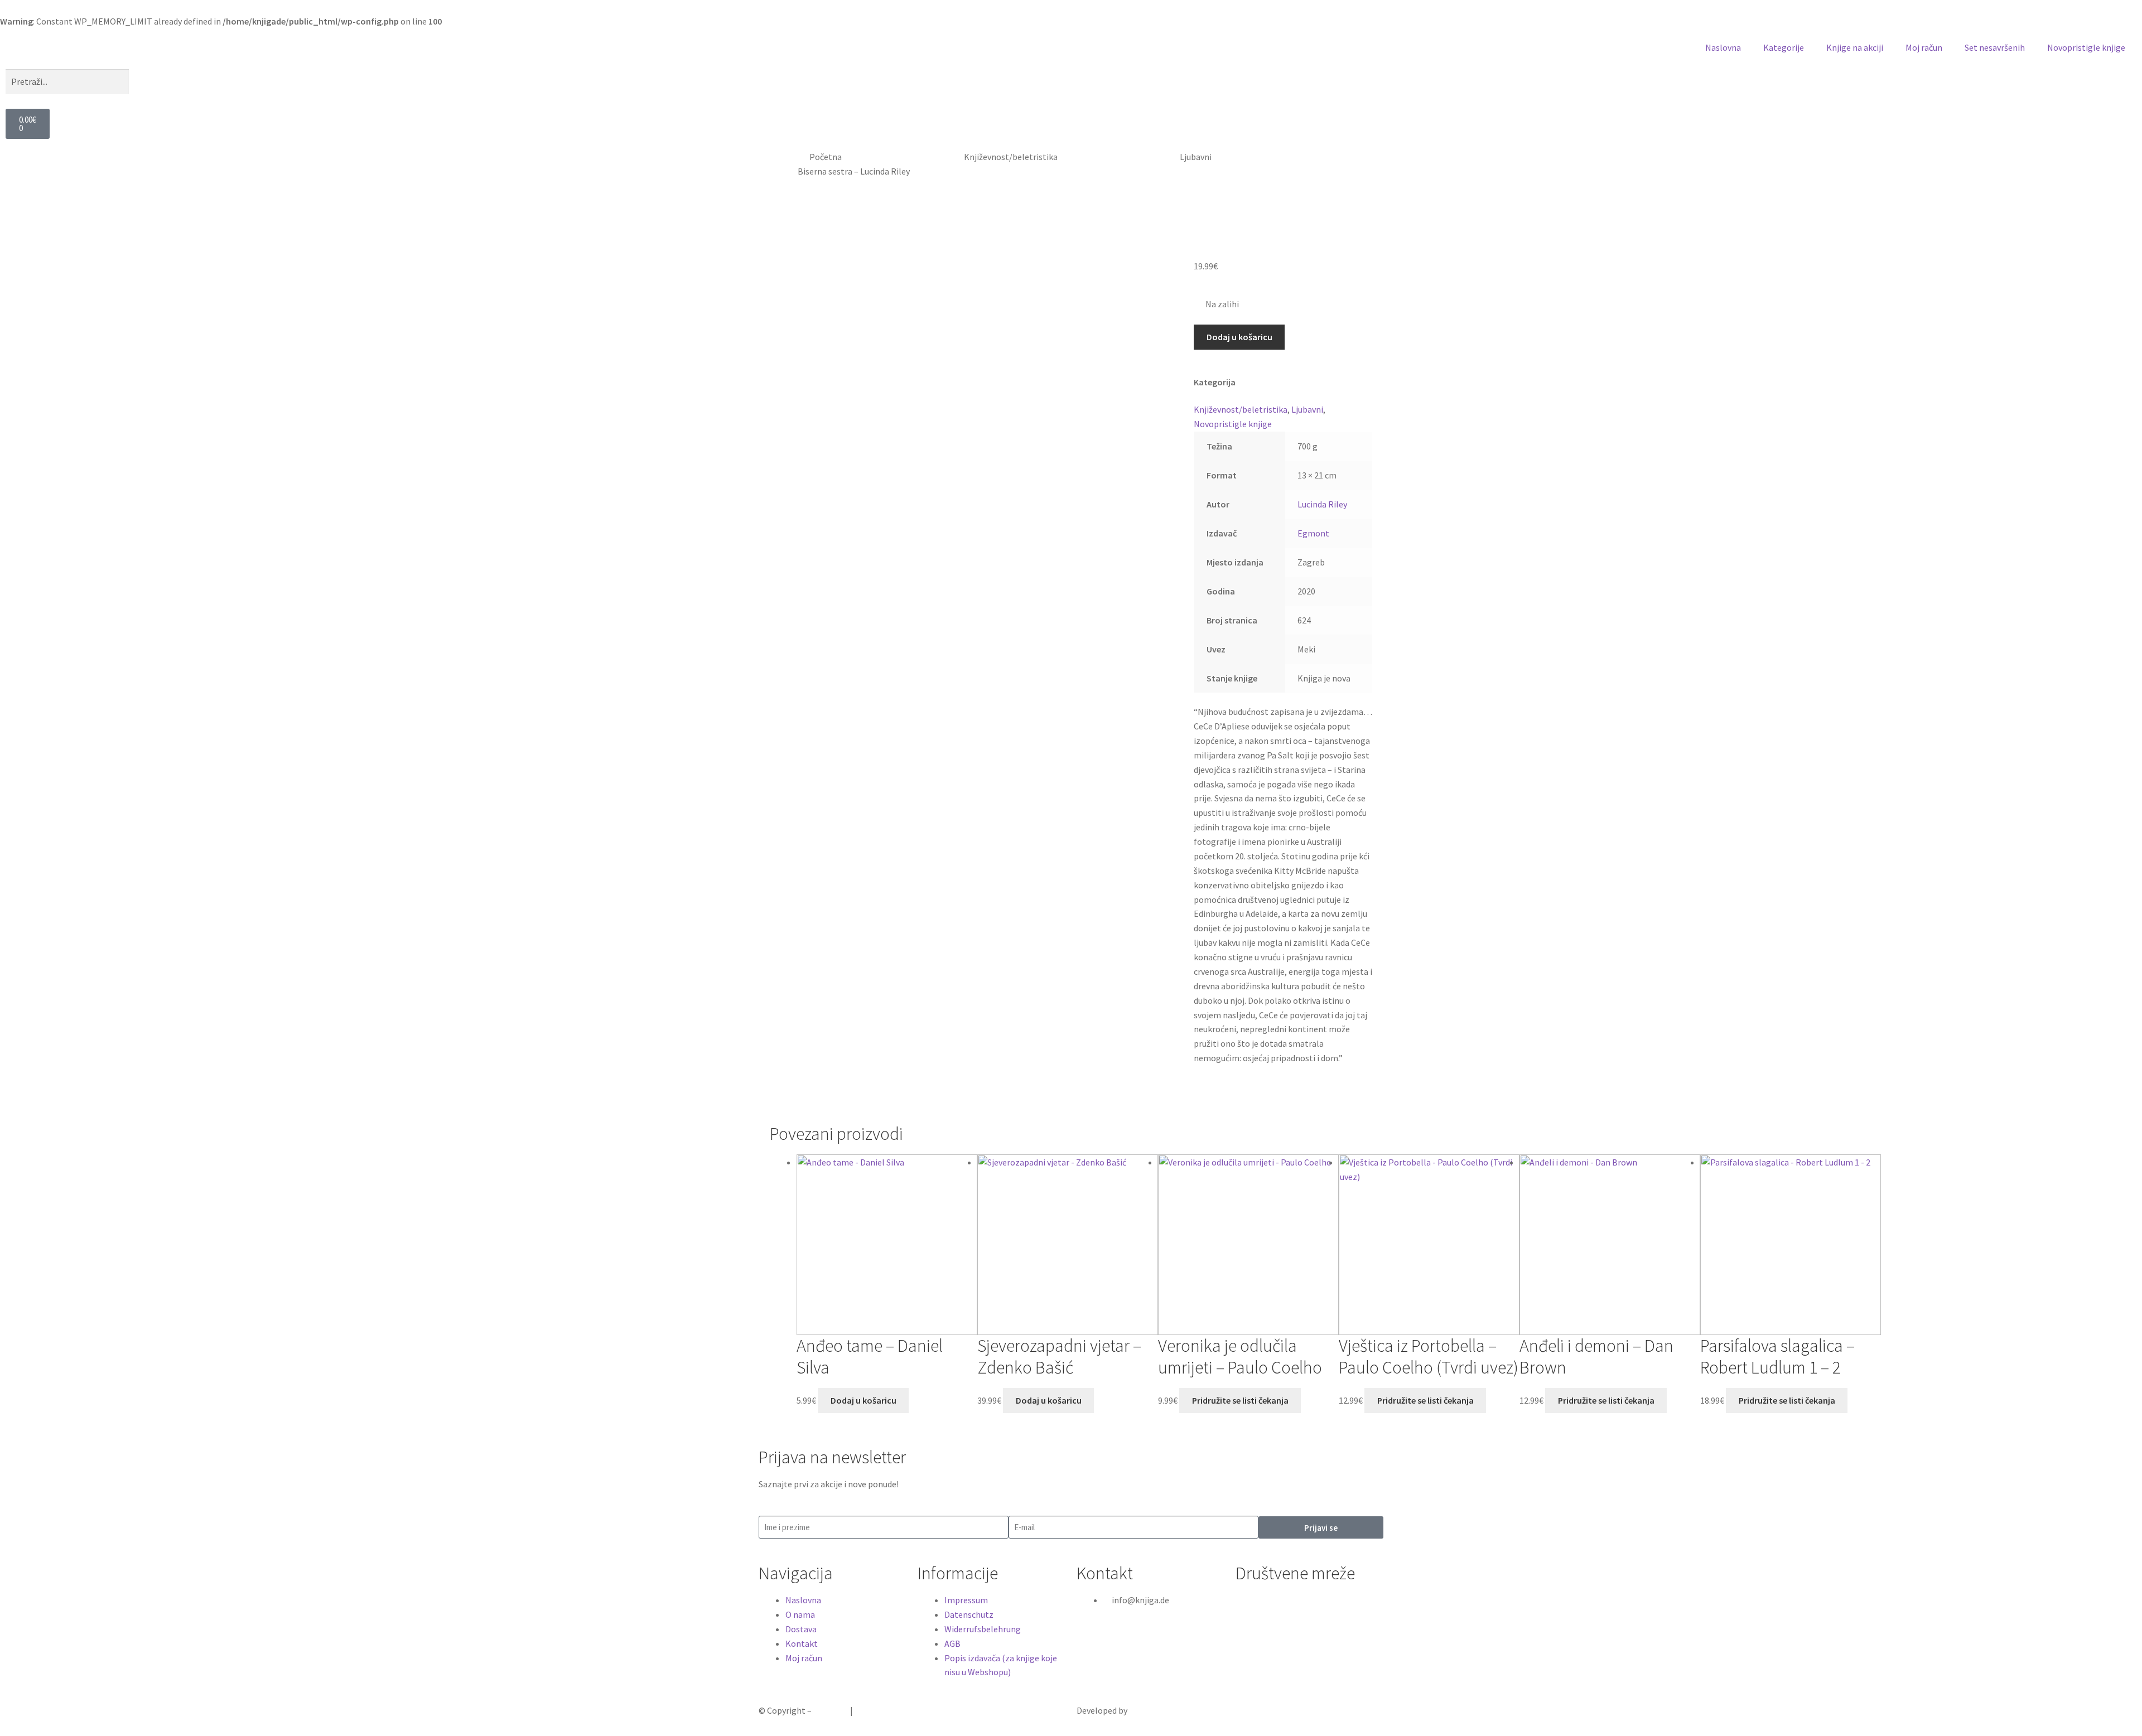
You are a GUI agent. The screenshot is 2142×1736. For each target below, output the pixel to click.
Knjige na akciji (1855, 47)
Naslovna (1723, 47)
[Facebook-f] (1249, 1607)
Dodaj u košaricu (1239, 337)
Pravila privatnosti (890, 1710)
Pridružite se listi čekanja (1240, 1400)
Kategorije (1784, 47)
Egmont (1314, 533)
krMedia (1144, 1710)
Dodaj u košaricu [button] (863, 1400)
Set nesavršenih (1995, 47)
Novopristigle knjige (2086, 47)
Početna (826, 157)
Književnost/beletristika (1011, 157)
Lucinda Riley (1322, 504)
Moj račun (1924, 47)
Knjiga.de (831, 1710)
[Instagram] (1279, 1607)
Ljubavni (1196, 157)
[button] (1071, 65)
